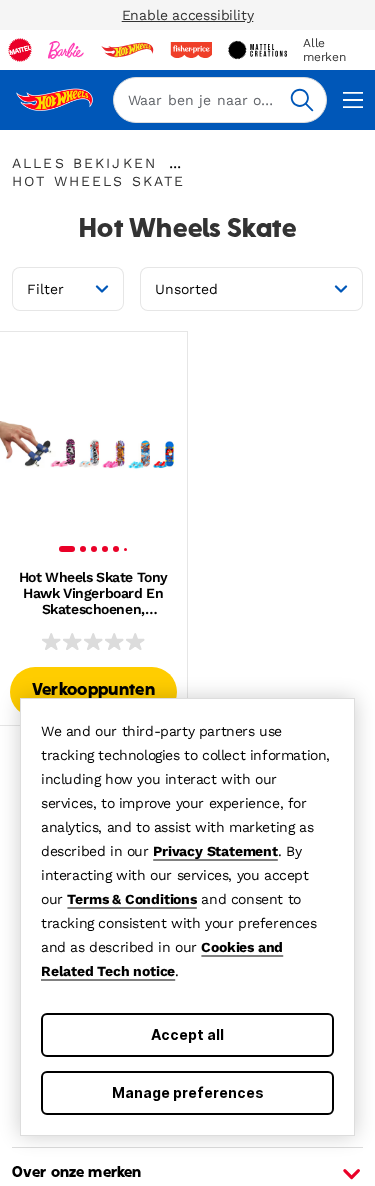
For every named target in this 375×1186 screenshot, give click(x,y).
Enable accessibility (188, 15)
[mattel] (20, 50)
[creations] (257, 50)
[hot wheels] (127, 50)
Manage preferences (188, 1092)
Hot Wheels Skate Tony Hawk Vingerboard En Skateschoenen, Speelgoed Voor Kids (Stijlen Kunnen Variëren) (93, 593)
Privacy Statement (215, 851)
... (175, 163)
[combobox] (220, 100)
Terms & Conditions (131, 899)
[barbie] (66, 50)
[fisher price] (191, 50)
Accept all (187, 1034)
